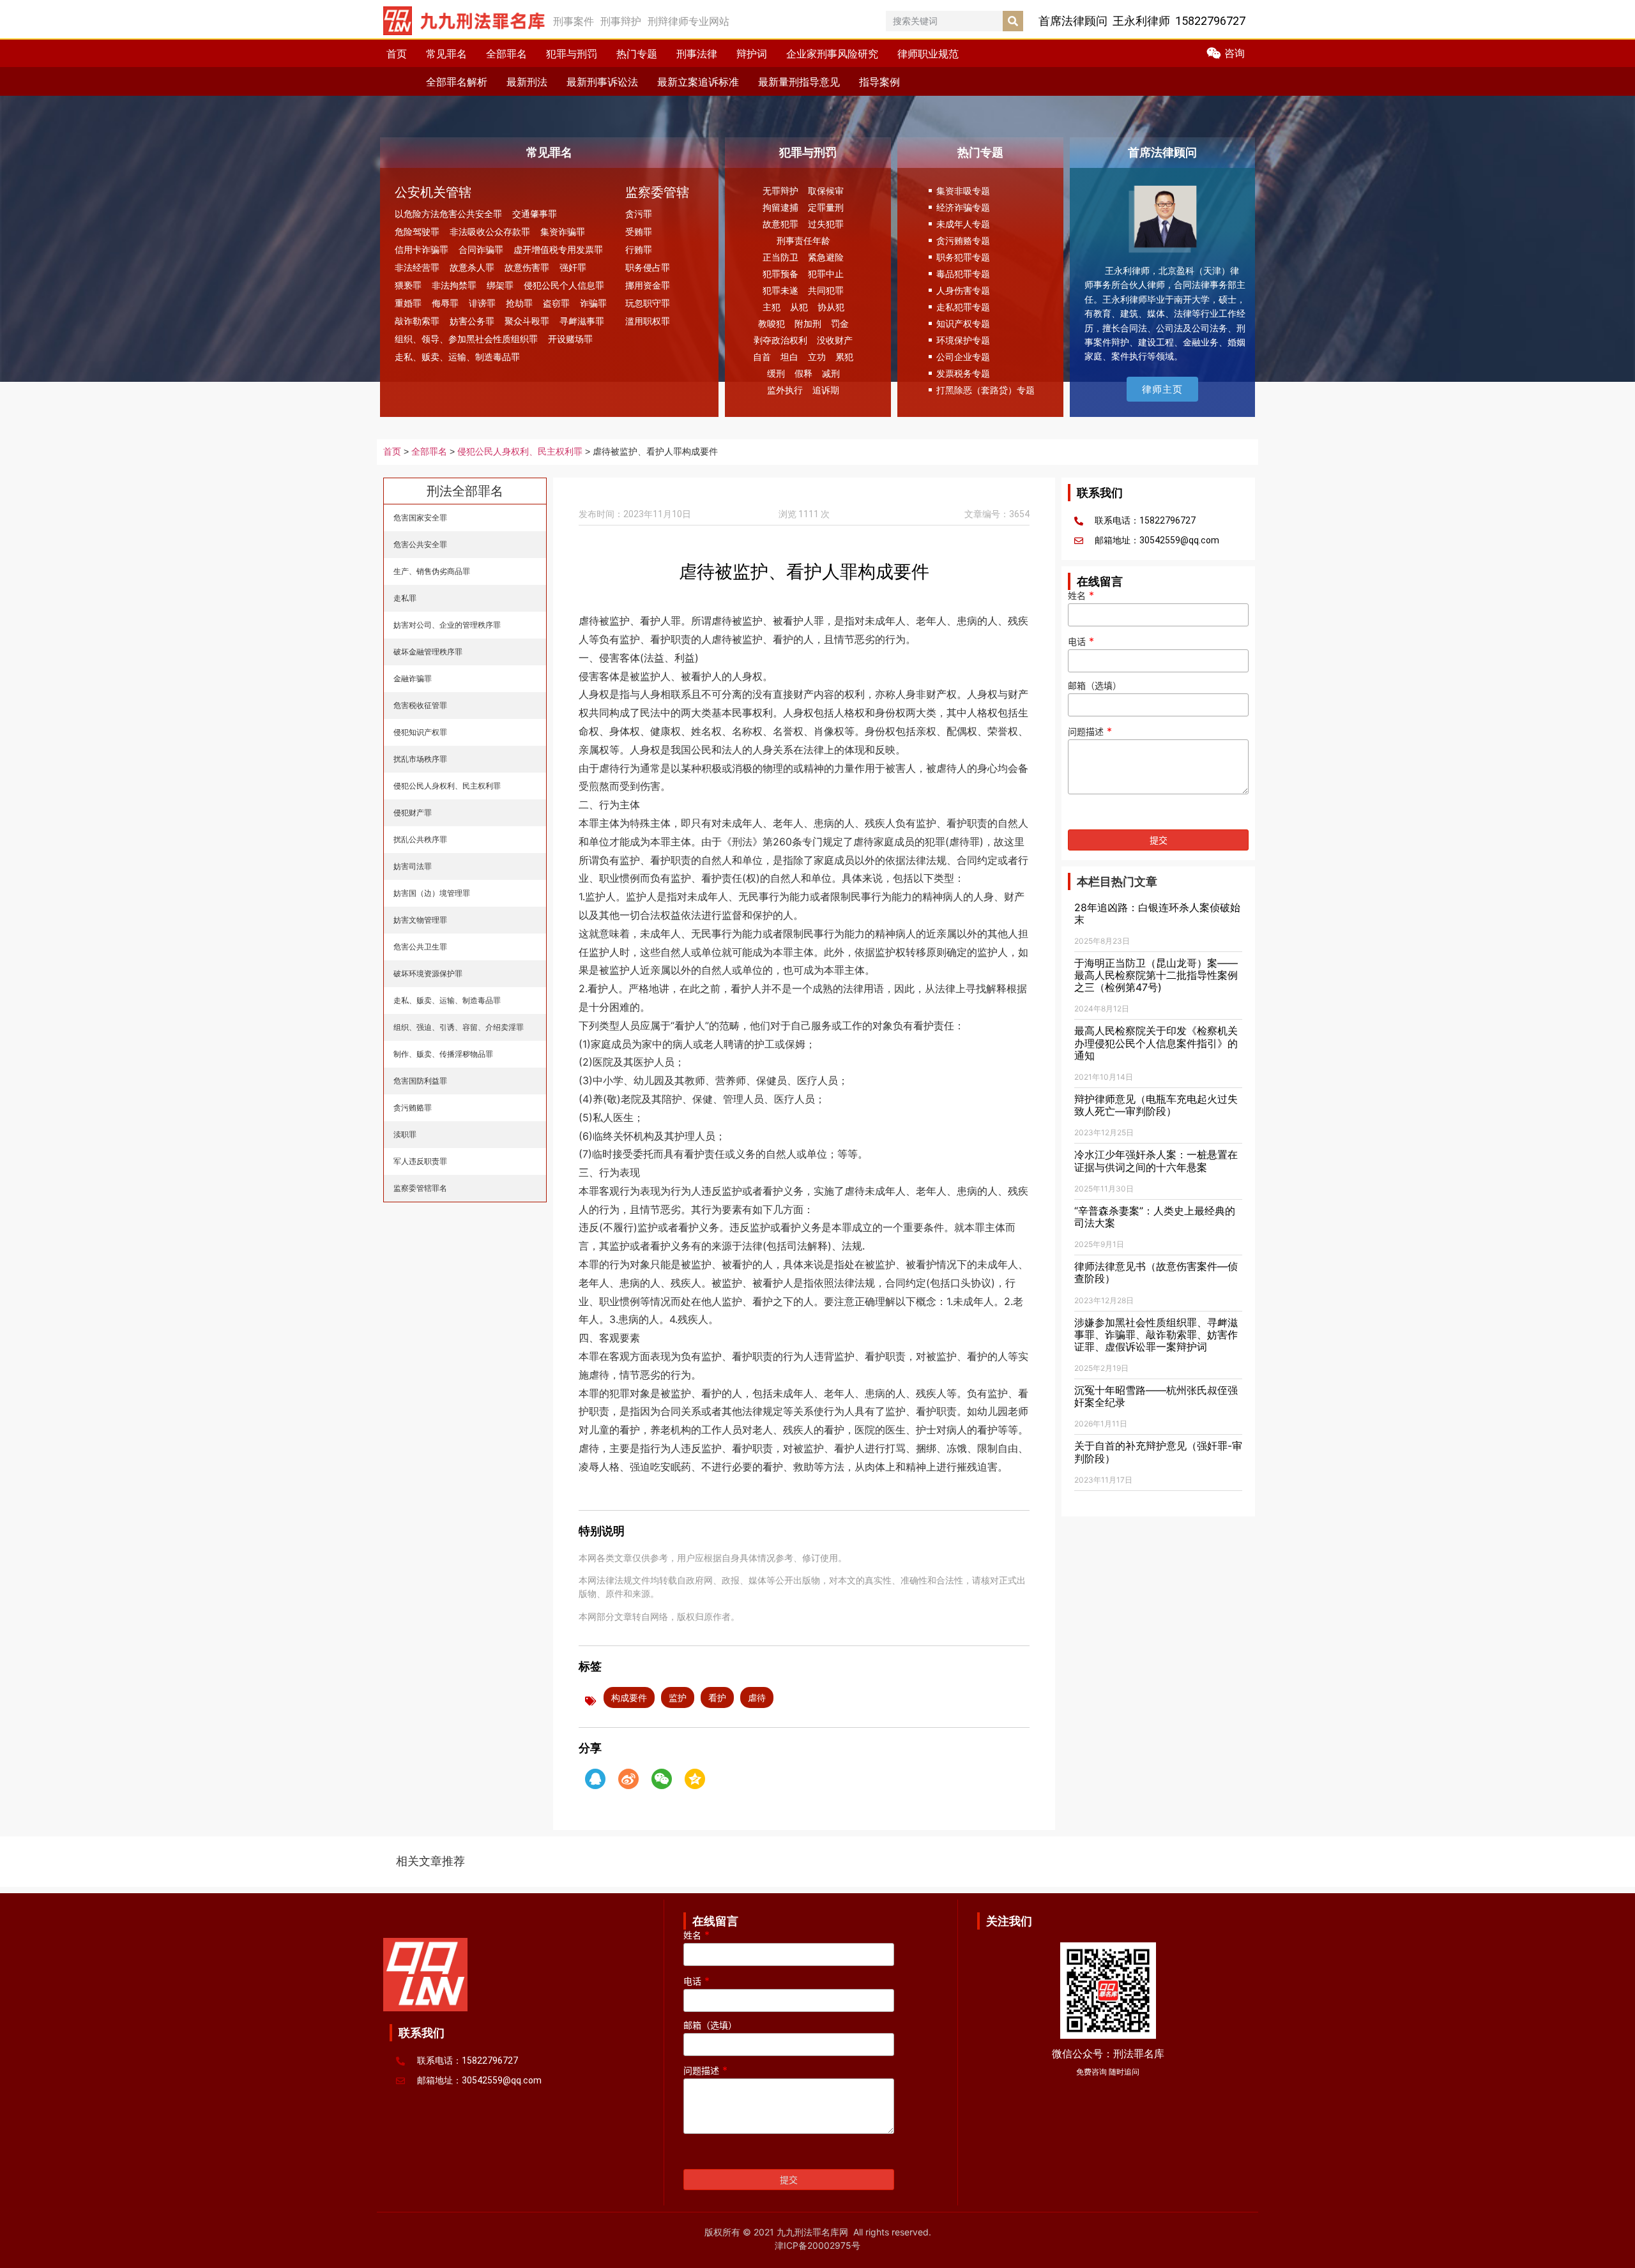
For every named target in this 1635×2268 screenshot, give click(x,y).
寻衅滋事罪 (582, 321)
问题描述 (1090, 732)
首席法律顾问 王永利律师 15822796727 (1142, 21)
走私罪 (405, 598)
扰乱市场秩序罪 (420, 759)
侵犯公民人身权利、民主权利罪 (520, 452)
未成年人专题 (963, 224)
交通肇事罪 (535, 214)
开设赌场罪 (570, 339)
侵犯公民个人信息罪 (564, 285)
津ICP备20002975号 (817, 2245)
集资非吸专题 (963, 191)
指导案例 (879, 82)
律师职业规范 (928, 54)
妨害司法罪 (413, 866)
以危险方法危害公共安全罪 (448, 214)
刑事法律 (697, 54)
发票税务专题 (963, 373)
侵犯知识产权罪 (420, 732)
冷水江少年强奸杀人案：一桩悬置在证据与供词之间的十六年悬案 (1156, 1160)
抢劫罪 (519, 303)
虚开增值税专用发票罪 (558, 249)
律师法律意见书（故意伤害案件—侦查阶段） (1156, 1272)
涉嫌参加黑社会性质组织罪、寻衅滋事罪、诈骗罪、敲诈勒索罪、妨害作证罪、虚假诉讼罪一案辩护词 (1156, 1334)
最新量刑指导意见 (799, 82)
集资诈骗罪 (563, 231)
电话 (1081, 642)
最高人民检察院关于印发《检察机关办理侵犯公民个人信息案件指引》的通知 (1156, 1043)
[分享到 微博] (628, 1779)
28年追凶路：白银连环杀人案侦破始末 (1157, 913)
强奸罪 (573, 267)
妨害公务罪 (472, 321)
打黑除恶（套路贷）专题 (985, 390)
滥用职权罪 (648, 321)
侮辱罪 (445, 303)
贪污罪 (639, 214)
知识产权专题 (963, 323)
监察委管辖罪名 (420, 1188)
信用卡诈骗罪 (422, 249)
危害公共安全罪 (420, 544)
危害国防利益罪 (420, 1081)
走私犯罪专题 (963, 307)
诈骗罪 (593, 303)
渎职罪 (405, 1134)
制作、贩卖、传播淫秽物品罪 (443, 1054)
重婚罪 (408, 303)
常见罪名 (446, 54)
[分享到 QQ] (595, 1779)
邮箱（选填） (1095, 686)
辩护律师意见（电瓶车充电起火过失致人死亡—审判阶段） (1156, 1105)
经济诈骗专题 (963, 207)
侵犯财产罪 (413, 813)
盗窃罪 (556, 303)
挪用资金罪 (648, 285)
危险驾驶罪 (417, 231)
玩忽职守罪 (648, 303)
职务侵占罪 (648, 267)
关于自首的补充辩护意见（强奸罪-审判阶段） (1158, 1452)
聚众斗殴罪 (527, 321)
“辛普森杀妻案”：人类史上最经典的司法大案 (1155, 1217)
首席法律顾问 (1162, 152)
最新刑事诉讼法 (602, 82)
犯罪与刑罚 (572, 54)
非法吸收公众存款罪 (490, 231)
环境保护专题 (963, 340)
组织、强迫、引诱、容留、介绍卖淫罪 (459, 1027)
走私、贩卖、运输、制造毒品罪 (457, 357)
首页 (397, 54)
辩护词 (752, 54)
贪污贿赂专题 (963, 240)
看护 (717, 1697)
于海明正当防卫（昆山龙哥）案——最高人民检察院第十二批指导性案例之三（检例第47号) (1156, 975)
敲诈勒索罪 (417, 321)
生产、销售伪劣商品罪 (432, 571)
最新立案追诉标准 (698, 82)
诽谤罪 (482, 303)
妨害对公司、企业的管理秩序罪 (447, 625)
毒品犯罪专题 (963, 274)
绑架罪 (500, 285)
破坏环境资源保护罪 (428, 973)
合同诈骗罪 (481, 249)
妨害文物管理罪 (420, 920)
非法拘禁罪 (454, 285)
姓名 (1081, 596)
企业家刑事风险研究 (832, 54)
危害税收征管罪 (420, 705)
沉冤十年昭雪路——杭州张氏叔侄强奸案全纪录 (1156, 1396)
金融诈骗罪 (413, 678)
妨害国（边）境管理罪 (432, 893)
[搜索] (1013, 21)
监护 (678, 1697)
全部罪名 (506, 54)
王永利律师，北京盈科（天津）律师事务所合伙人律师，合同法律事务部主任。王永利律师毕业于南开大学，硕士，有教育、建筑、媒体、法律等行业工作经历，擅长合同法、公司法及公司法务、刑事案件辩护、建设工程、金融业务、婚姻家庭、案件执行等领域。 (1165, 313)
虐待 (757, 1697)
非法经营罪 (417, 267)
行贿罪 (639, 249)
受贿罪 (639, 231)
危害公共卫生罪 (420, 947)
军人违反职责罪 (420, 1161)
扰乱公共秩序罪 (420, 839)
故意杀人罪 (472, 267)
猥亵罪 (408, 285)
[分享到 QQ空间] (695, 1779)
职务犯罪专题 (963, 257)
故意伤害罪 (527, 267)
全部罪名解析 (457, 82)
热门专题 (637, 54)
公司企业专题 (963, 357)
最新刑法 (527, 82)
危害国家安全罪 (420, 518)
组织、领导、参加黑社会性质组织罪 (466, 339)
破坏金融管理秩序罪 (428, 652)
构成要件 (629, 1697)
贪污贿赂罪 (413, 1108)
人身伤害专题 (963, 290)
